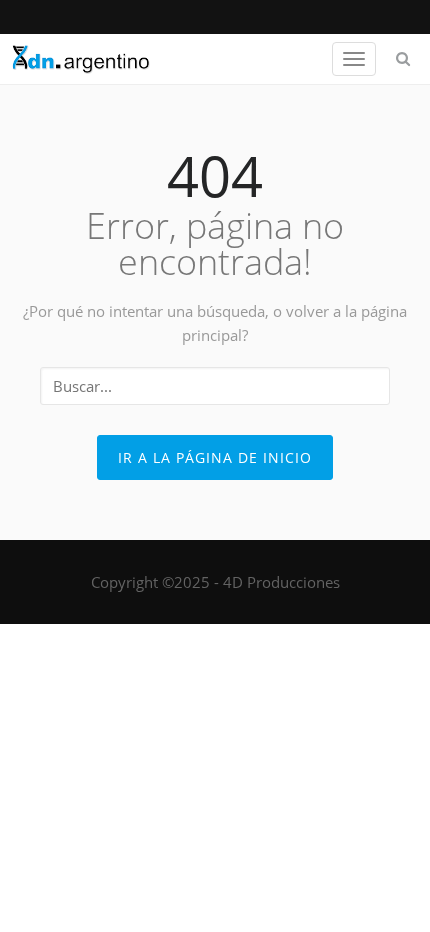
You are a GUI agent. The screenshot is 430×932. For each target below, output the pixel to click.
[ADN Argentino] (81, 59)
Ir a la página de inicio (215, 457)
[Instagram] (237, 17)
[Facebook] (193, 17)
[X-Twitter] (215, 17)
